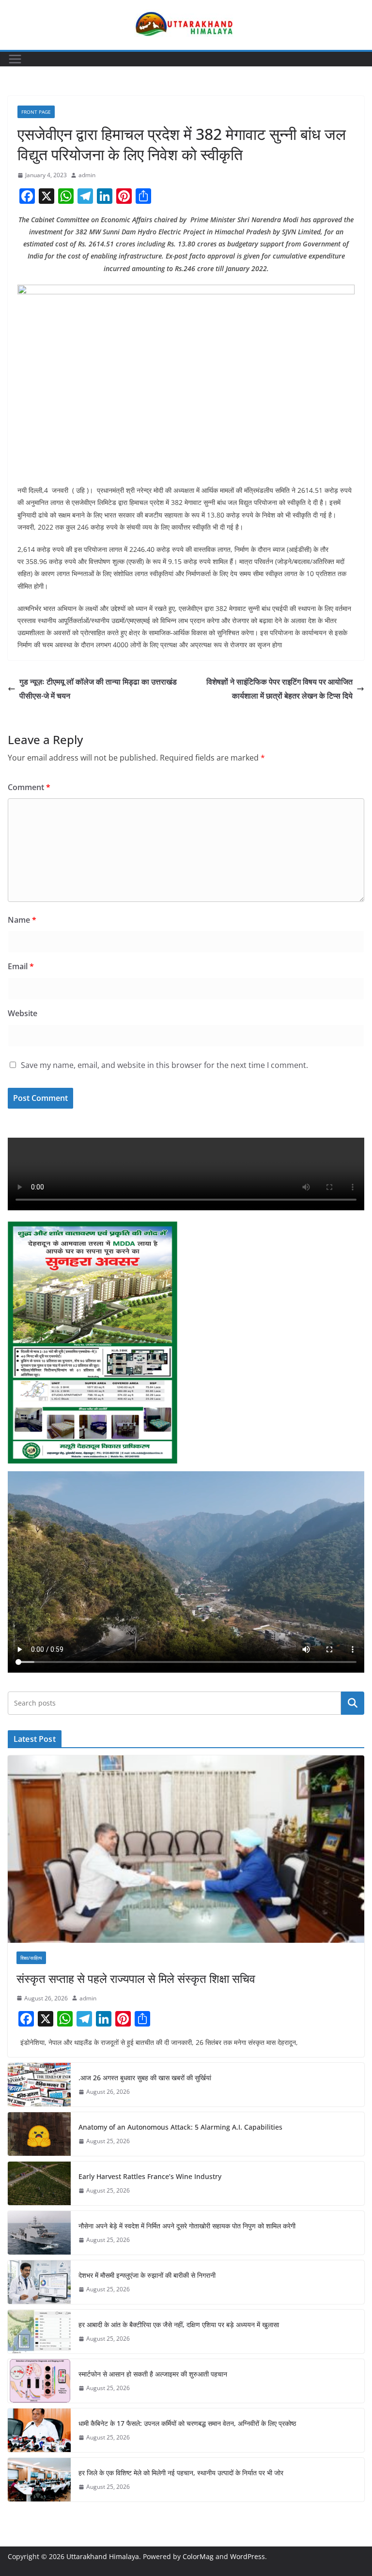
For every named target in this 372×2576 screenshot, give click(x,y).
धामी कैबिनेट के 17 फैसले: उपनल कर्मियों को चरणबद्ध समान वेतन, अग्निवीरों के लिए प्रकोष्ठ (187, 2423)
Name (22, 920)
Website (23, 1013)
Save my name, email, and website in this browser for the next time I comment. (164, 1065)
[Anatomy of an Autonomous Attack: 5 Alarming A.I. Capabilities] (39, 2134)
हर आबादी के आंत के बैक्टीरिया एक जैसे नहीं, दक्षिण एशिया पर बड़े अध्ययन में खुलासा (179, 2324)
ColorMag (198, 2556)
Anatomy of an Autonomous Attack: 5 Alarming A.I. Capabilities (180, 2127)
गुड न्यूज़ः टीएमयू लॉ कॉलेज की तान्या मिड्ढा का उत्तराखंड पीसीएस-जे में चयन (98, 689)
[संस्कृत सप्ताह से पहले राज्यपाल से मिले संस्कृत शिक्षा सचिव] (186, 1849)
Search (353, 1703)
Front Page (36, 112)
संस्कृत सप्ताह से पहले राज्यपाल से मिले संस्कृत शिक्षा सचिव (136, 1978)
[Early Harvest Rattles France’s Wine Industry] (39, 2183)
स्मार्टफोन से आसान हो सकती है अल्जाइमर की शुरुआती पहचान (153, 2374)
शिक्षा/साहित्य (31, 1958)
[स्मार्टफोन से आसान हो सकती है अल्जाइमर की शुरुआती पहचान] (39, 2381)
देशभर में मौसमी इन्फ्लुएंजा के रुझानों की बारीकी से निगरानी (147, 2275)
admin (87, 175)
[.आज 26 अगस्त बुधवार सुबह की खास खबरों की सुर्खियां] (39, 2085)
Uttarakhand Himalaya (103, 2556)
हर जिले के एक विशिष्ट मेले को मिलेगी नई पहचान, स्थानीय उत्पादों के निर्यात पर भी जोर (181, 2473)
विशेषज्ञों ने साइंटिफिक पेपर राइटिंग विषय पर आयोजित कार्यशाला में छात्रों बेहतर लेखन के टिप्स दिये (279, 689)
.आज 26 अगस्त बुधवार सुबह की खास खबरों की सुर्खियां (145, 2078)
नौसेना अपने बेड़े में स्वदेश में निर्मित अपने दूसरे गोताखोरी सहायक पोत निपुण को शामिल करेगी (187, 2226)
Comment (29, 787)
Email (21, 966)
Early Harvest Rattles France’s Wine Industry (150, 2176)
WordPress (248, 2556)
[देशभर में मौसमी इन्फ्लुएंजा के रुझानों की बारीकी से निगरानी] (39, 2282)
